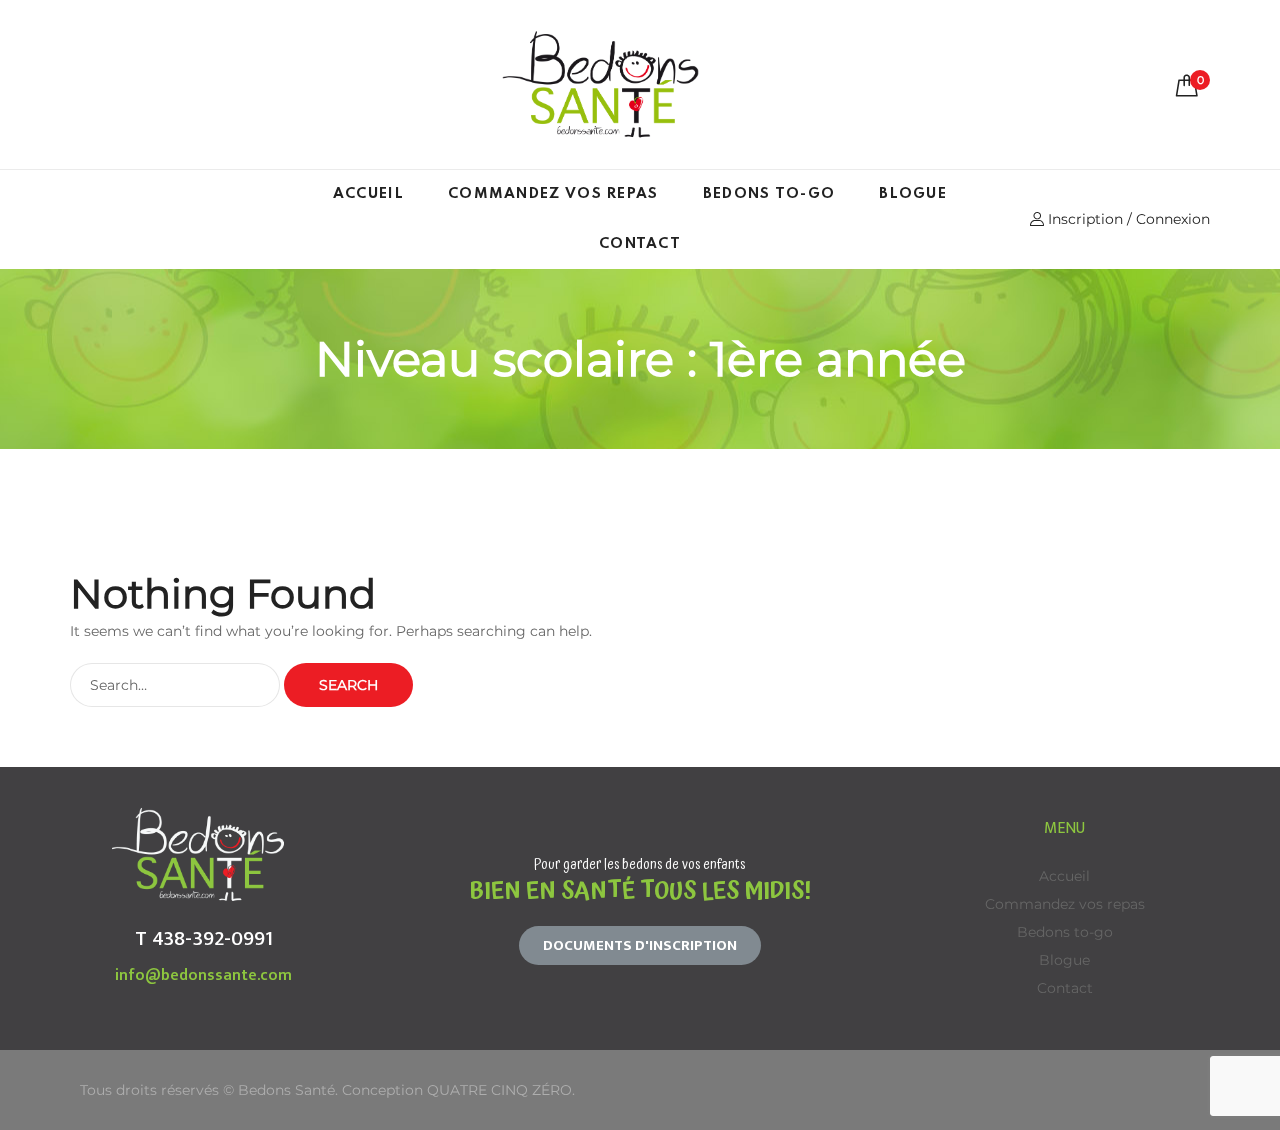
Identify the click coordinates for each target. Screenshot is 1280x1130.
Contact (640, 244)
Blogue (913, 194)
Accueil (368, 194)
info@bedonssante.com (203, 975)
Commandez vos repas (553, 194)
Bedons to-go (769, 194)
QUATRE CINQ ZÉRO (499, 1090)
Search (348, 685)
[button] (640, 945)
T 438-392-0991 (204, 938)
